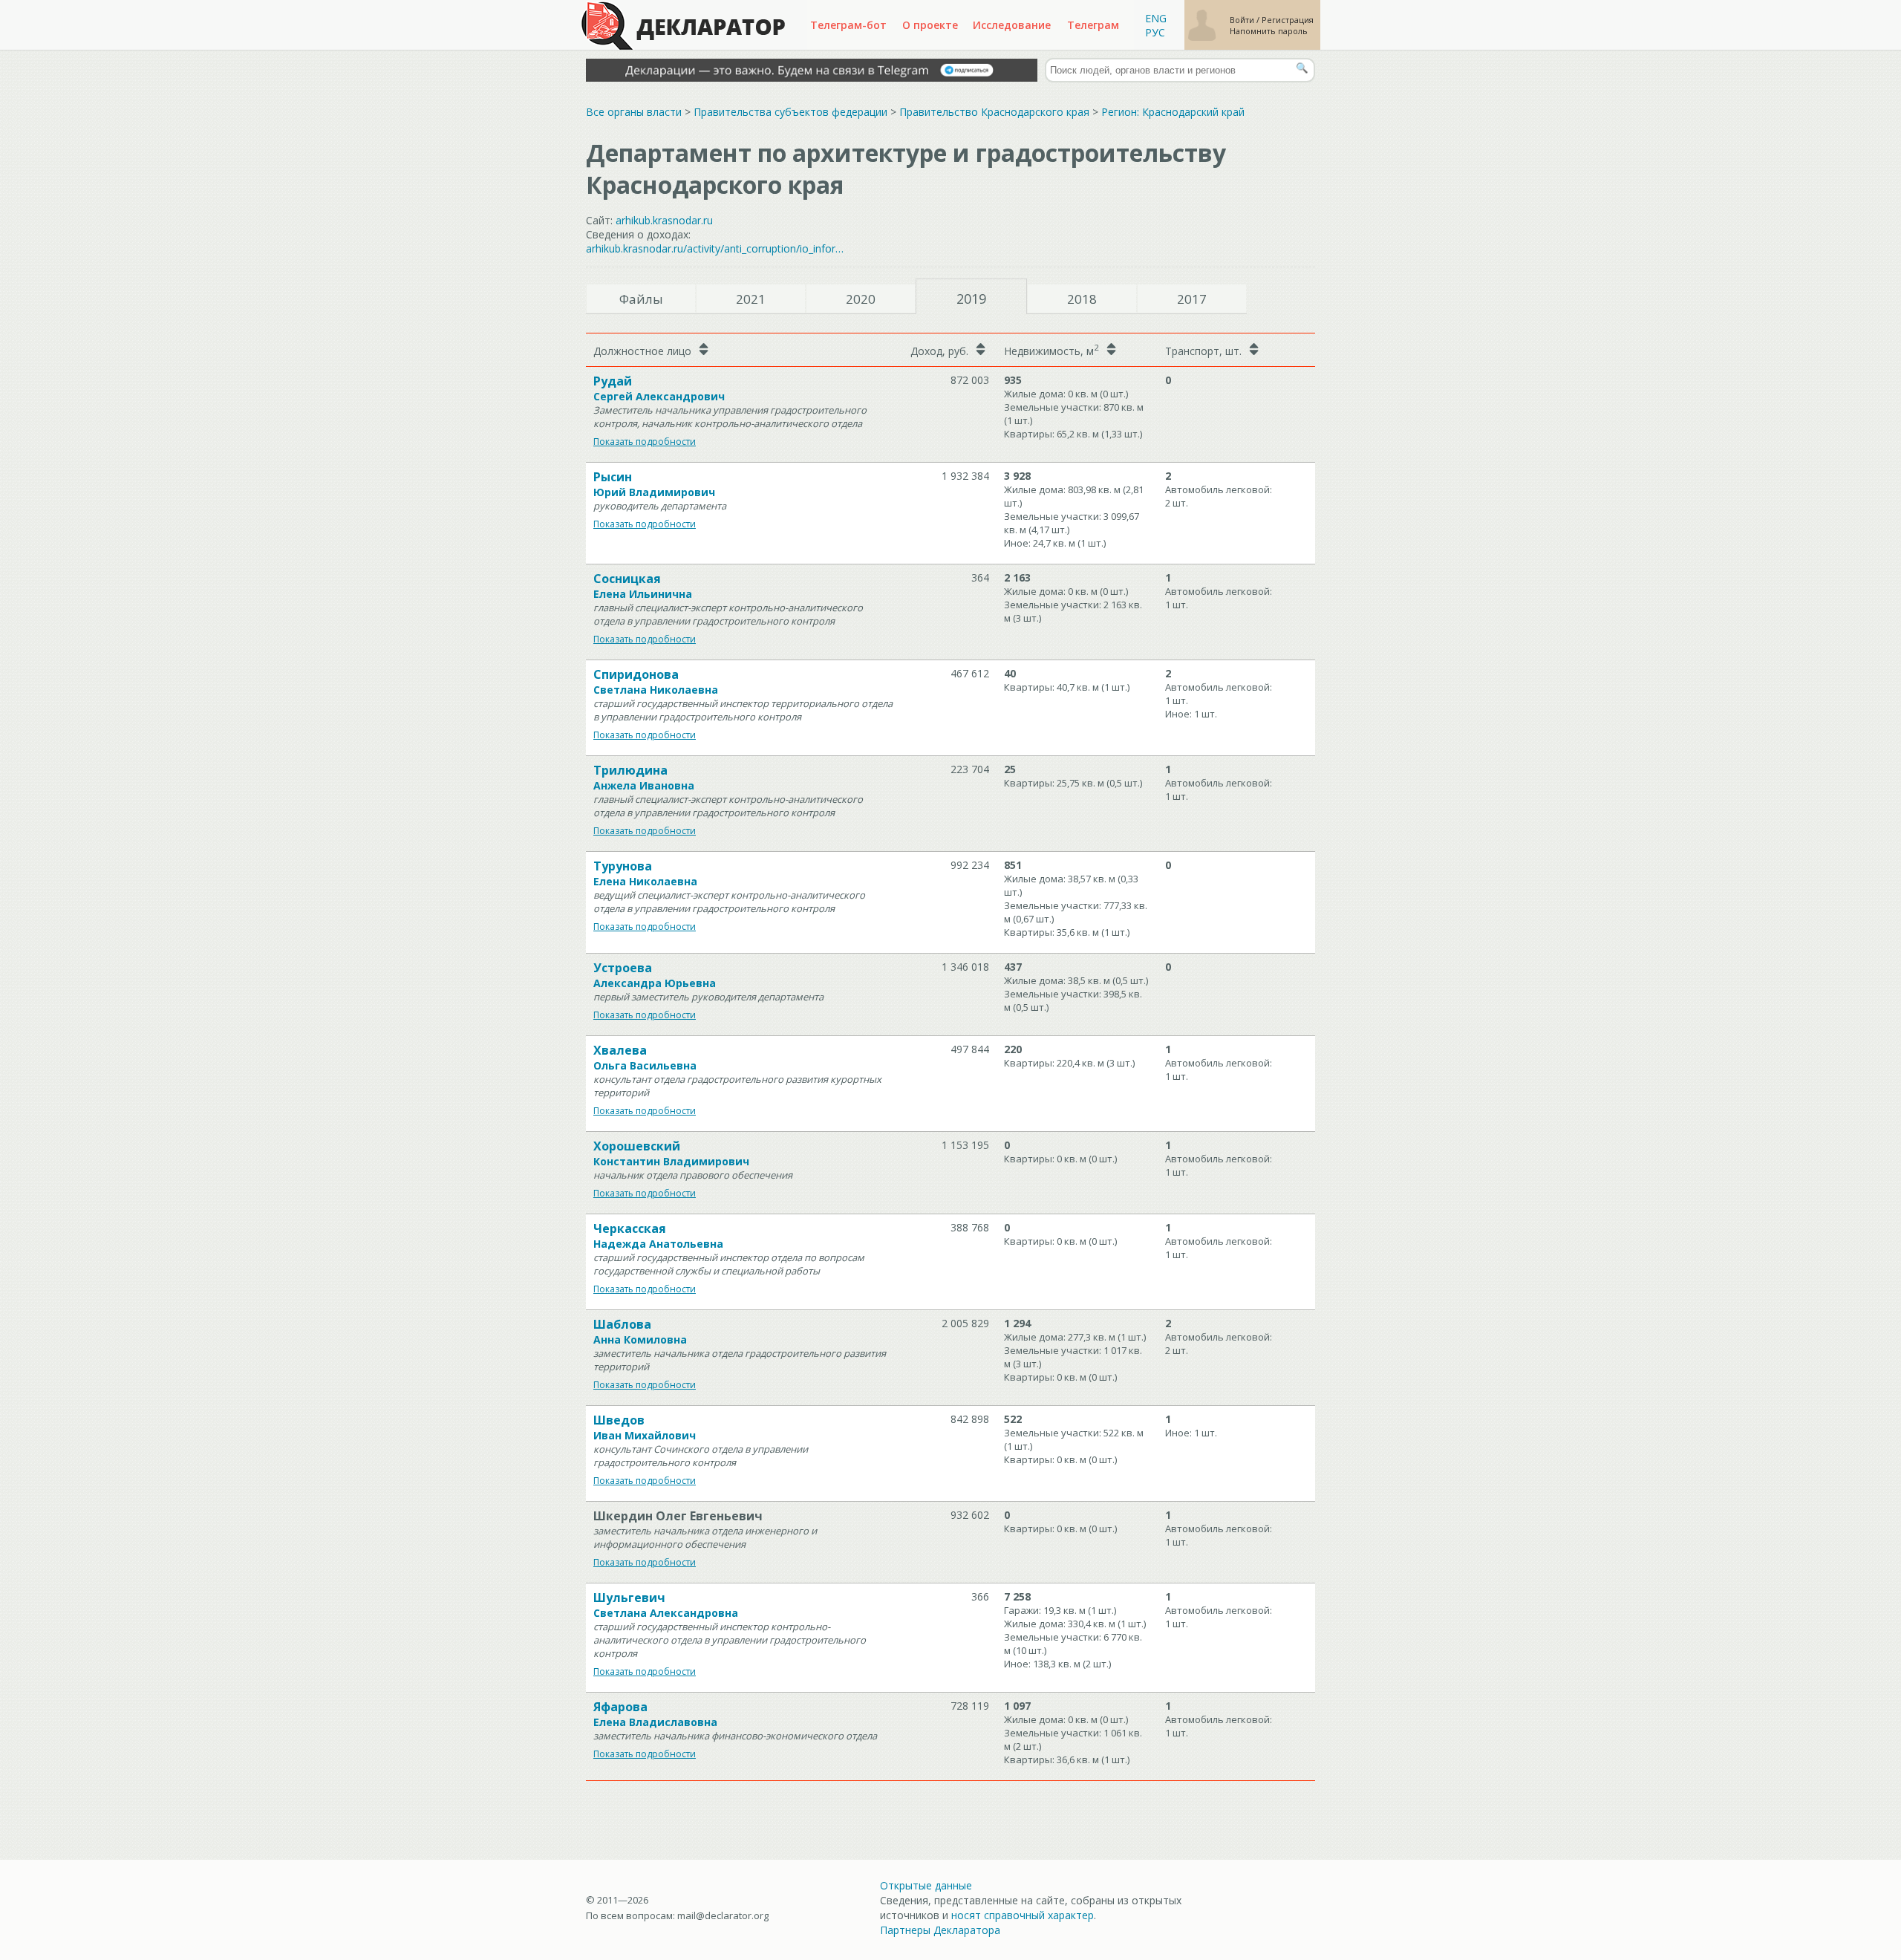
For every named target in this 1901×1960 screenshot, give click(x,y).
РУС (1155, 32)
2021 (751, 299)
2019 (971, 299)
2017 (1192, 299)
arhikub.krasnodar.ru (664, 220)
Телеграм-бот (848, 25)
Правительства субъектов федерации (790, 112)
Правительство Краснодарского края (994, 112)
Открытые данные (926, 1885)
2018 (1082, 299)
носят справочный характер (1023, 1915)
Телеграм (1093, 25)
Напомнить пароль (1269, 31)
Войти (1243, 20)
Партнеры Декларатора (940, 1930)
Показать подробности (645, 442)
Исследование (1012, 25)
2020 (861, 299)
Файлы (641, 299)
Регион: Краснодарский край (1173, 112)
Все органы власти (634, 112)
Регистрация (1288, 20)
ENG (1156, 18)
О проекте (930, 25)
